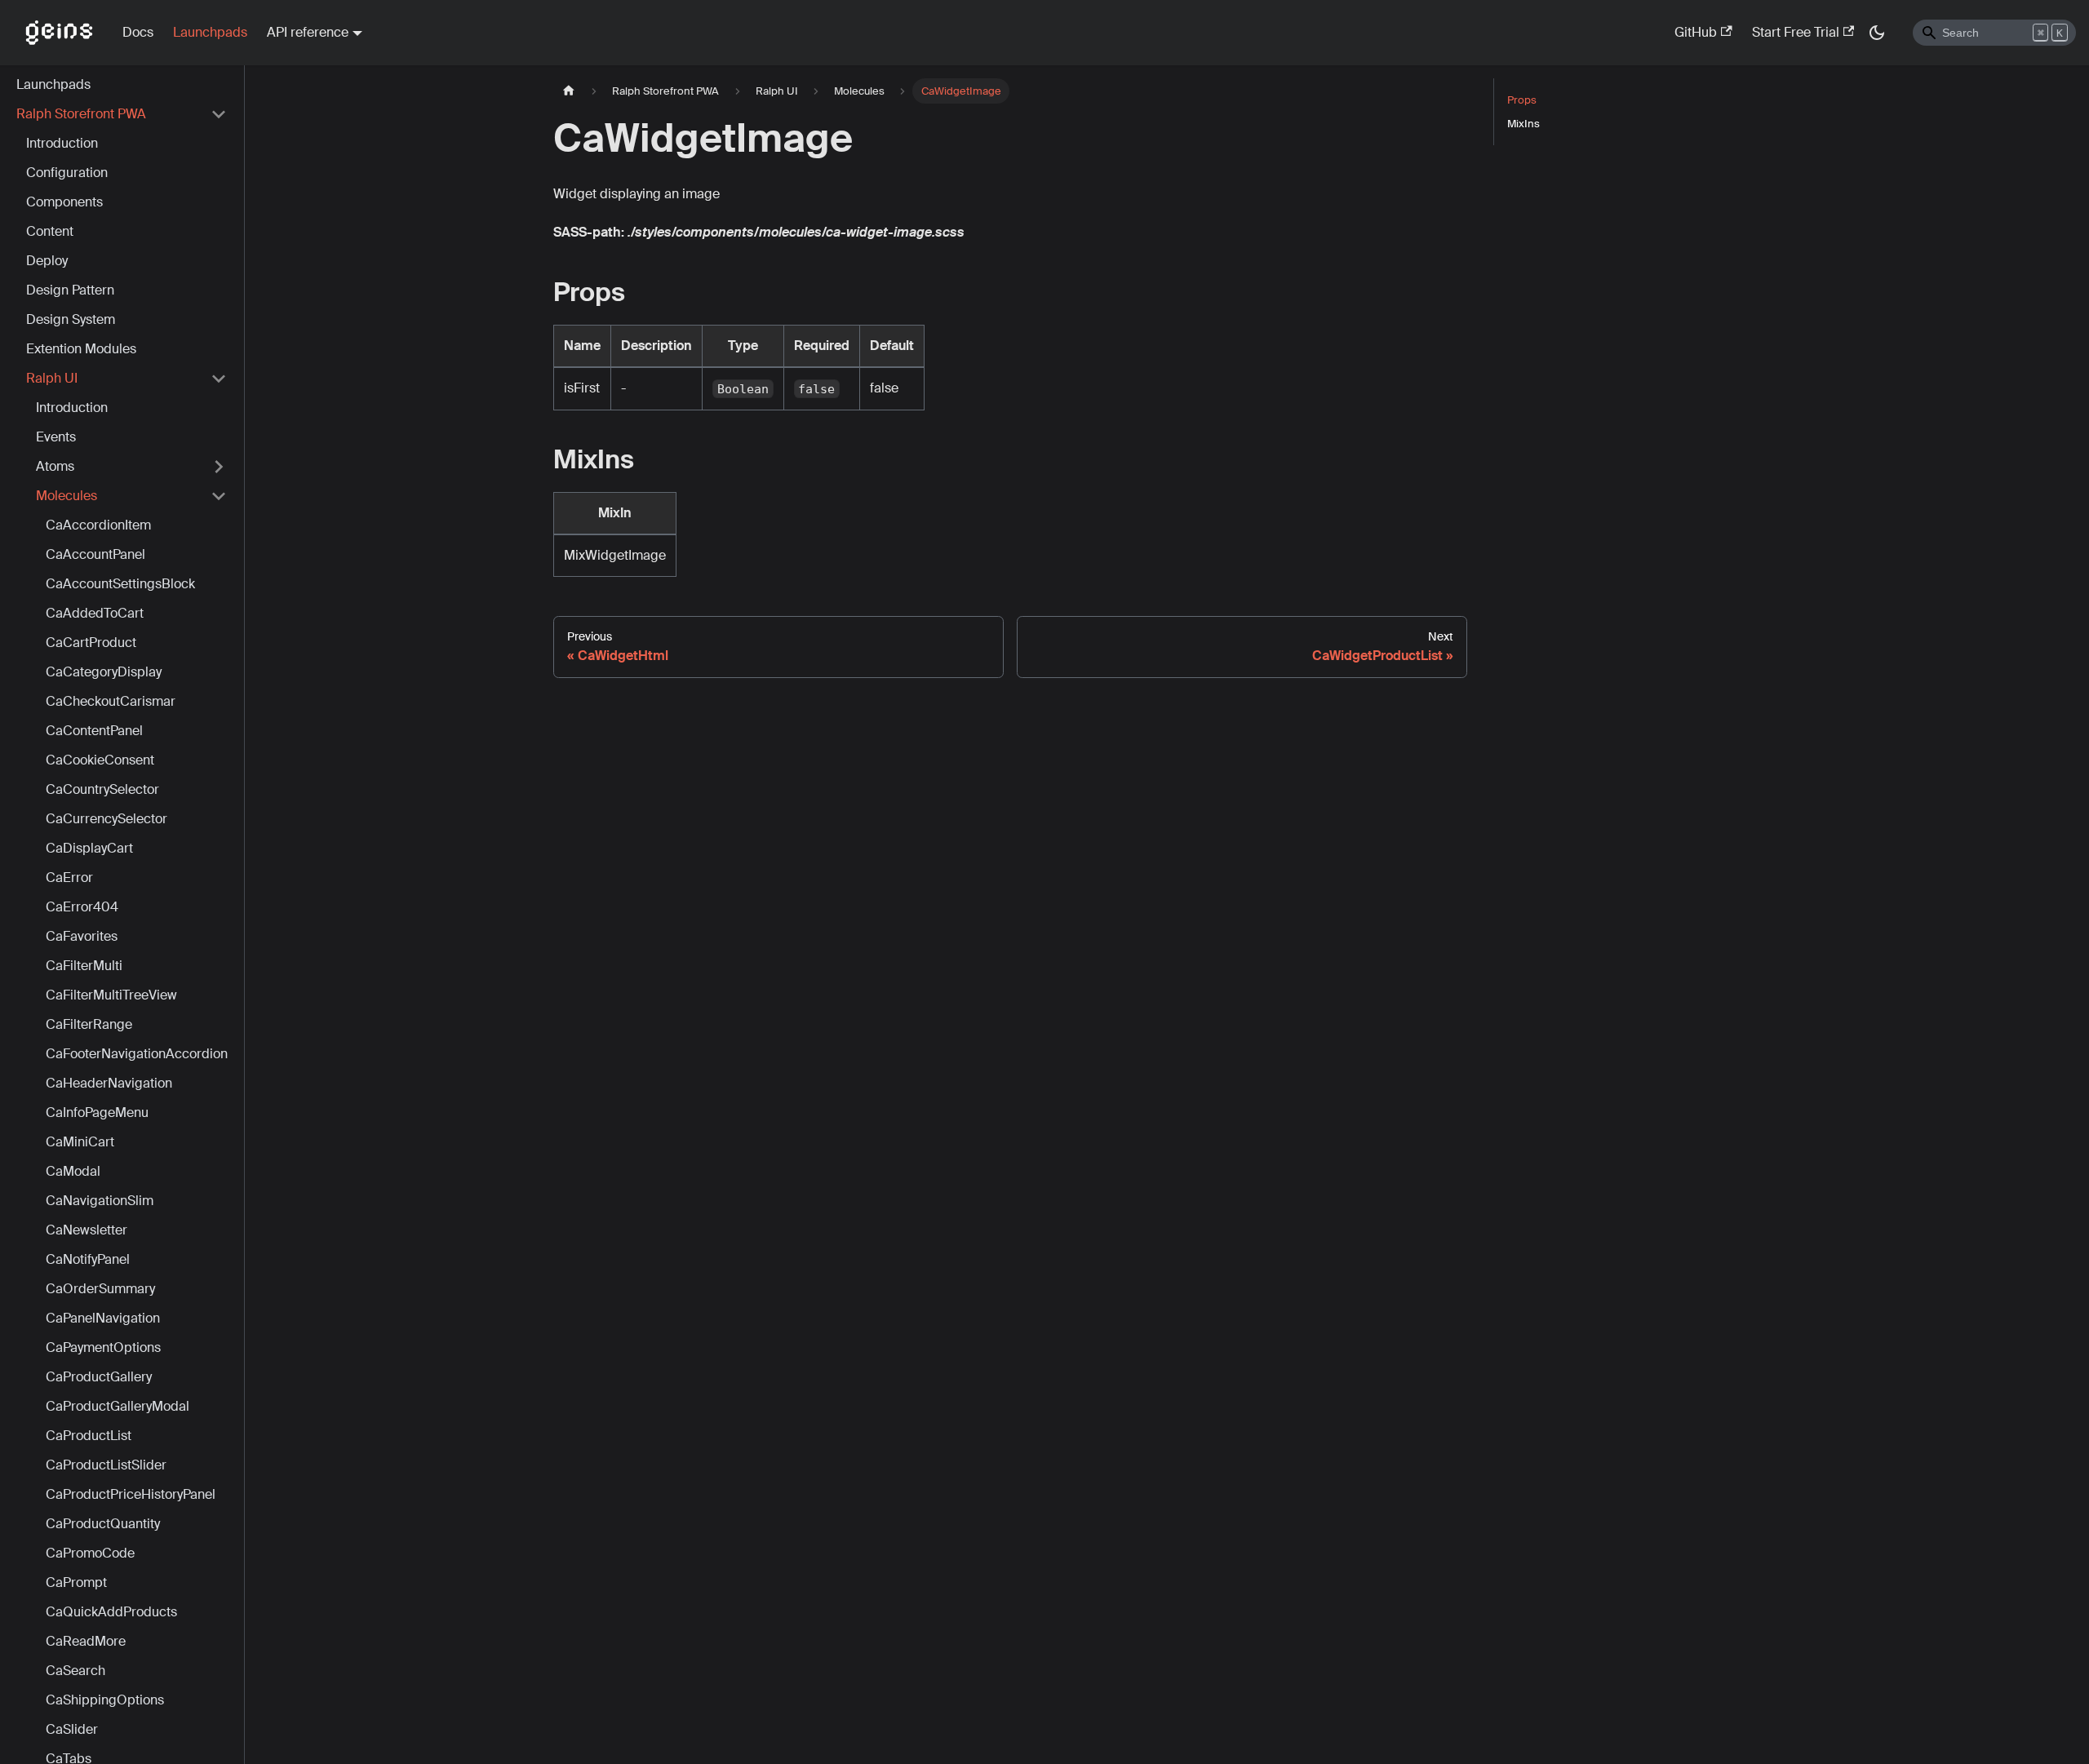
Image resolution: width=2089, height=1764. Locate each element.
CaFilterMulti (84, 966)
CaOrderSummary (100, 1289)
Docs (138, 32)
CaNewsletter (86, 1230)
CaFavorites (82, 936)
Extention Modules (81, 349)
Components (64, 202)
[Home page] (569, 91)
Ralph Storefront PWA (81, 114)
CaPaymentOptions (103, 1347)
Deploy (47, 261)
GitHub (1696, 32)
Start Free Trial (1796, 32)
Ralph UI (52, 378)
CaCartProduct (91, 643)
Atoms (55, 466)
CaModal (73, 1171)
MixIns (1524, 124)
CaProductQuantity (103, 1524)
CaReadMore (86, 1641)
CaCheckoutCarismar (111, 701)
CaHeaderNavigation (109, 1083)
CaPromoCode (90, 1553)
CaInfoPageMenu (97, 1112)
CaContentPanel (94, 731)
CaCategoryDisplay (104, 672)
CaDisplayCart (89, 848)
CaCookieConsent (100, 760)
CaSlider (72, 1729)
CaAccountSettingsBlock (120, 584)
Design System (71, 319)
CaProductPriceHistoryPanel (131, 1494)
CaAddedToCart (95, 613)
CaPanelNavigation (103, 1318)
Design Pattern (70, 290)
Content (50, 231)
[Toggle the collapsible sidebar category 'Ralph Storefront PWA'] (219, 114)
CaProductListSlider (106, 1465)
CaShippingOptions (105, 1700)
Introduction (62, 143)
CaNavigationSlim (100, 1201)
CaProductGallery (99, 1377)
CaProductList (89, 1436)
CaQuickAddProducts (111, 1612)
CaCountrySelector (102, 789)
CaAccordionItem (98, 525)
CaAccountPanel (95, 554)
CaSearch (75, 1671)
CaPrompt (76, 1582)
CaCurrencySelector (106, 819)
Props (1522, 100)
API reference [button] (308, 32)
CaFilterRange (89, 1024)
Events (56, 437)
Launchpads (210, 32)
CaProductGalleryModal (118, 1406)
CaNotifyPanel (88, 1259)
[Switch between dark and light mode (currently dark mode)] (1877, 33)
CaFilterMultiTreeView (111, 995)
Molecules (67, 496)
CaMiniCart (80, 1142)
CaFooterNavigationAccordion (137, 1054)
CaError (69, 878)
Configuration (67, 173)
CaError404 (82, 907)
